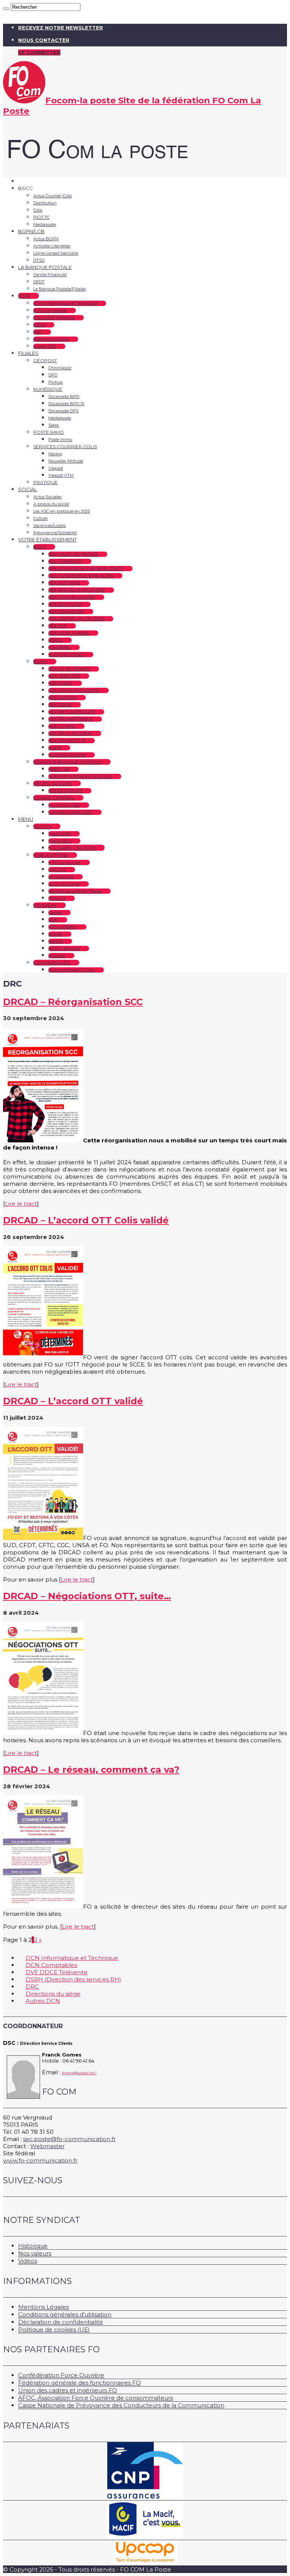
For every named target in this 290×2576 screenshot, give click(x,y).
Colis (38, 210)
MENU (26, 819)
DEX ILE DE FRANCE (69, 633)
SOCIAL (28, 489)
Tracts (42, 826)
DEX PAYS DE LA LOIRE (72, 597)
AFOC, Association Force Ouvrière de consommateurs (96, 2398)
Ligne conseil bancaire (56, 253)
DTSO (39, 260)
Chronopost (60, 368)
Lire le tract (21, 1204)
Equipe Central (54, 798)
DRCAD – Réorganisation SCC (73, 1002)
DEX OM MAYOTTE (67, 741)
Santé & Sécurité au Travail (75, 891)
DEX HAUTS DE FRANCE (73, 554)
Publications (51, 855)
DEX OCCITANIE (64, 583)
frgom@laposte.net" (79, 2073)
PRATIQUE (46, 482)
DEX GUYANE (62, 726)
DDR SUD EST (62, 698)
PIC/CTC (41, 217)
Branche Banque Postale (67, 762)
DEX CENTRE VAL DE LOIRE (76, 619)
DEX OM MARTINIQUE (71, 719)
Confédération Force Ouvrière (61, 2375)
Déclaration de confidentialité (61, 2322)
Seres (54, 425)
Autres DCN (45, 346)
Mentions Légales (43, 2307)
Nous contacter (44, 40)
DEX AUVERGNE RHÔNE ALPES (81, 576)
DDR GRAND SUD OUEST (74, 690)
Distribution (45, 203)
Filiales (28, 353)
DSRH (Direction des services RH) (73, 1979)
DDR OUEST (61, 683)
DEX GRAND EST (65, 561)
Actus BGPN (46, 239)
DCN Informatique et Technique (65, 303)
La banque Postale (45, 267)
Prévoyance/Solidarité (55, 533)
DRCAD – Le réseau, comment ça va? (91, 1770)
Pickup (56, 382)
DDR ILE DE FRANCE (69, 669)
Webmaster (47, 2146)
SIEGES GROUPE (65, 791)
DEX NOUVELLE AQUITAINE (77, 590)
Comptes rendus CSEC (70, 812)
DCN (24, 296)
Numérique (48, 389)
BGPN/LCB (31, 231)
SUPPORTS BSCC (66, 655)
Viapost (56, 468)
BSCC (40, 547)
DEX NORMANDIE (66, 612)
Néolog (55, 454)
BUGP (55, 748)
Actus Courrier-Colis (52, 196)
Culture (40, 518)
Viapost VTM (61, 475)
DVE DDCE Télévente (54, 318)
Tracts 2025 (59, 834)
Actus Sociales (47, 497)
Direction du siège (51, 339)
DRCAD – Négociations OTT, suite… (87, 1596)
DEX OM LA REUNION (70, 733)
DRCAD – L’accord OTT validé (73, 1401)
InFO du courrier (65, 862)
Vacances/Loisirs (49, 526)
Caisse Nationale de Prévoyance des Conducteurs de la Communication (121, 2405)
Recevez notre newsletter (61, 28)
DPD (53, 375)
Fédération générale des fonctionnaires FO (79, 2383)
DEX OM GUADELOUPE (72, 712)
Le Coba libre (61, 877)
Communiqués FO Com (72, 970)
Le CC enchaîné (64, 884)
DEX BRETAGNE (65, 604)
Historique (33, 2246)
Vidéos (28, 2261)
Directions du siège (53, 1994)
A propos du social (51, 504)
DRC (38, 332)
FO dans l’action (72, 848)
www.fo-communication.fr (40, 2160)
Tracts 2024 (60, 841)
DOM (53, 920)
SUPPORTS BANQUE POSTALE (80, 776)
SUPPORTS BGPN (67, 755)
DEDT (39, 282)
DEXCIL (56, 640)
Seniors (56, 941)
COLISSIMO (59, 647)
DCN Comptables (50, 310)
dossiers (45, 905)
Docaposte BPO (64, 397)
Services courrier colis (65, 446)
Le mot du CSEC (64, 805)
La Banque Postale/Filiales (59, 289)
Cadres (55, 913)
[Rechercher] (6, 9)
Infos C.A (57, 898)
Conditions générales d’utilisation (65, 2314)
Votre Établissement (47, 539)
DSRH (39, 325)
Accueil (27, 181)
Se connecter (39, 52)
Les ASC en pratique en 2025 (62, 511)
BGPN (40, 662)
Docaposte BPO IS (66, 404)
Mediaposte (45, 224)
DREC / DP (59, 769)
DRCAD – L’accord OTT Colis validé (86, 1220)
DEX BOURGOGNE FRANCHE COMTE (86, 569)
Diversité (57, 956)
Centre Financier (50, 275)
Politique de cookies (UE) (54, 2329)
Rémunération (63, 927)
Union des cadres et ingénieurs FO (68, 2390)
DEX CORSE (60, 705)
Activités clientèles (52, 246)
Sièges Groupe (52, 783)
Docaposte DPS (63, 411)
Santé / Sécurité (64, 948)
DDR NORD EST (64, 676)
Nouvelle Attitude (66, 461)
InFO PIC (57, 870)
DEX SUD (58, 626)
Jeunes (55, 934)
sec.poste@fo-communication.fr (69, 2139)
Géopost (45, 360)
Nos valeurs (35, 2253)
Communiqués (52, 963)
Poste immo (49, 432)
